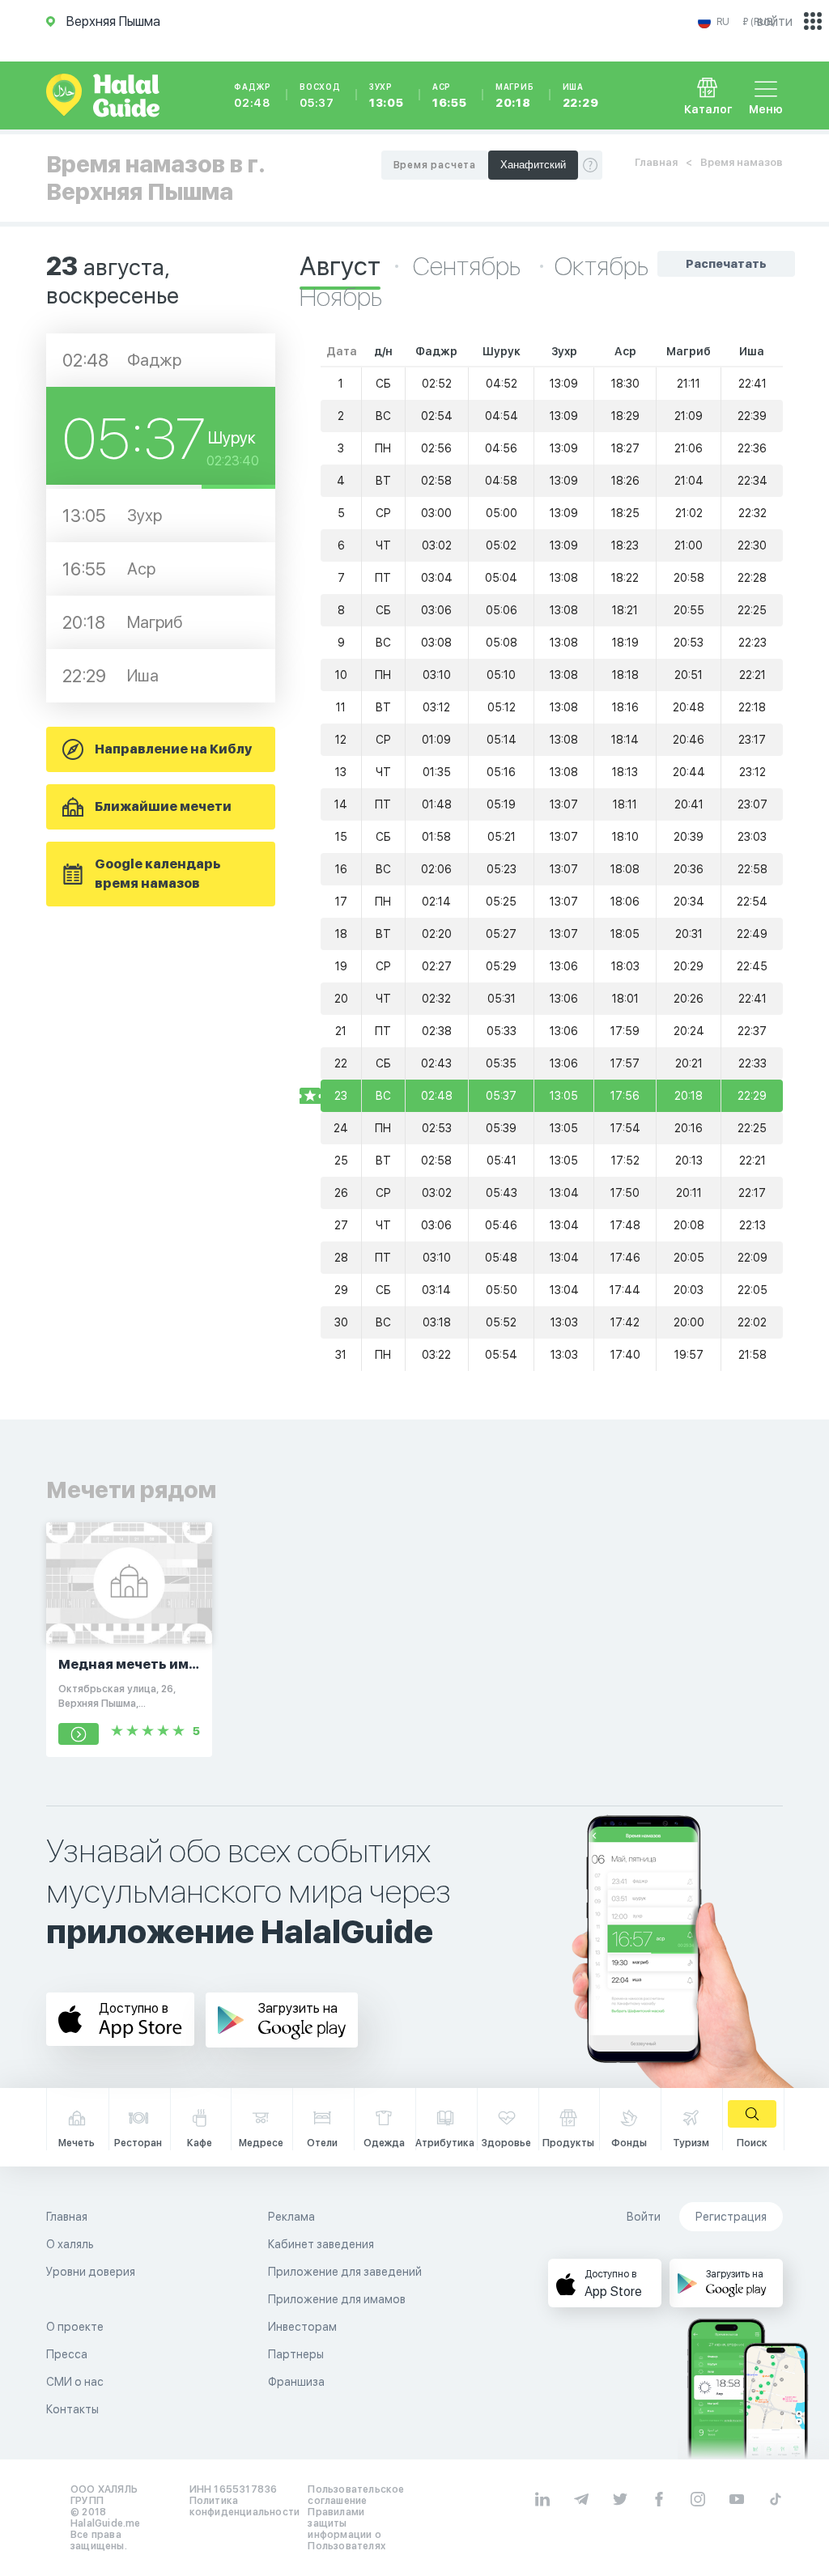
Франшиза (296, 2382)
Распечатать (726, 264)
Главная (656, 162)
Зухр (387, 95)
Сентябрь (469, 266)
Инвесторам (302, 2327)
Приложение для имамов (337, 2299)
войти (775, 21)
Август (340, 266)
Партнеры (296, 2354)
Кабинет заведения (321, 2244)
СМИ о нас (75, 2382)
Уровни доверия (91, 2272)
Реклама (291, 2217)
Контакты (72, 2409)
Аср (450, 95)
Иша (581, 95)
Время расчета (435, 165)
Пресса (67, 2354)
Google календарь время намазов (158, 874)
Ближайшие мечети (163, 806)
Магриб (515, 95)
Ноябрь (341, 297)
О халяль (70, 2244)
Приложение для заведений (345, 2272)
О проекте (75, 2327)
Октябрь (602, 266)
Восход (320, 95)
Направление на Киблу (173, 749)
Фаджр (253, 95)
